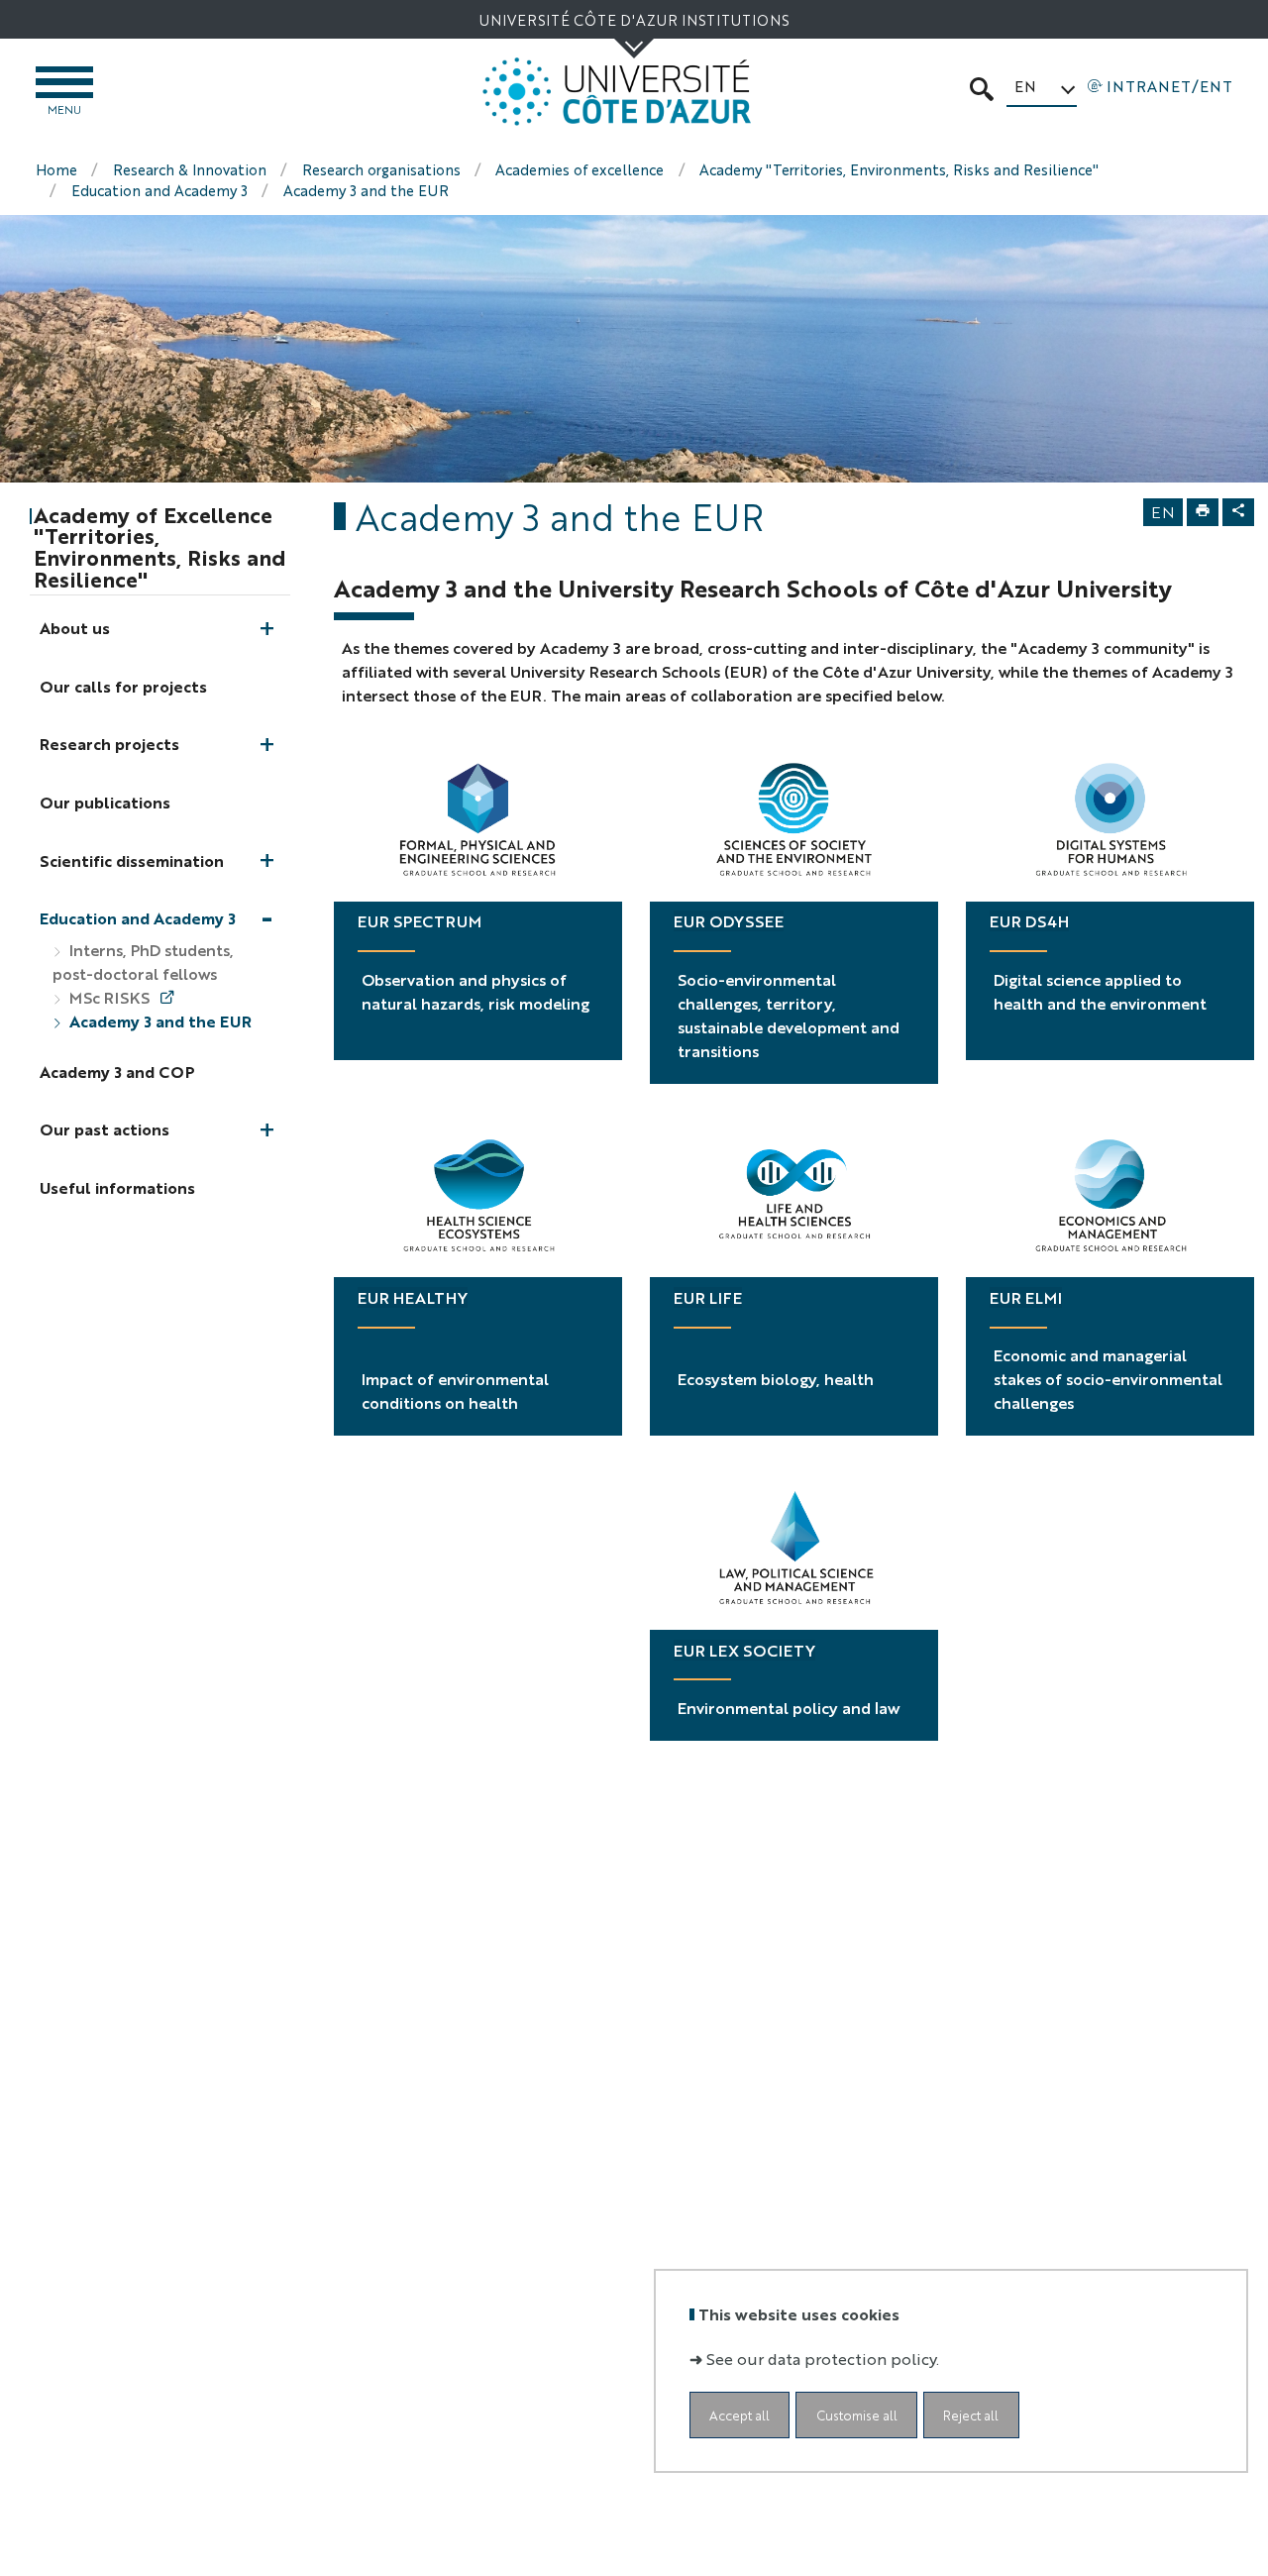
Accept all (740, 2414)
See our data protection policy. (823, 2358)
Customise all (857, 2414)
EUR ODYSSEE (729, 921)
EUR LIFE (708, 1297)
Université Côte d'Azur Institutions (634, 19)
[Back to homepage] (617, 92)
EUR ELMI (1026, 1297)
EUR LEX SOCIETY (744, 1650)
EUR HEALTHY (413, 1297)
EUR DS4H (1029, 921)
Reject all (971, 2414)
